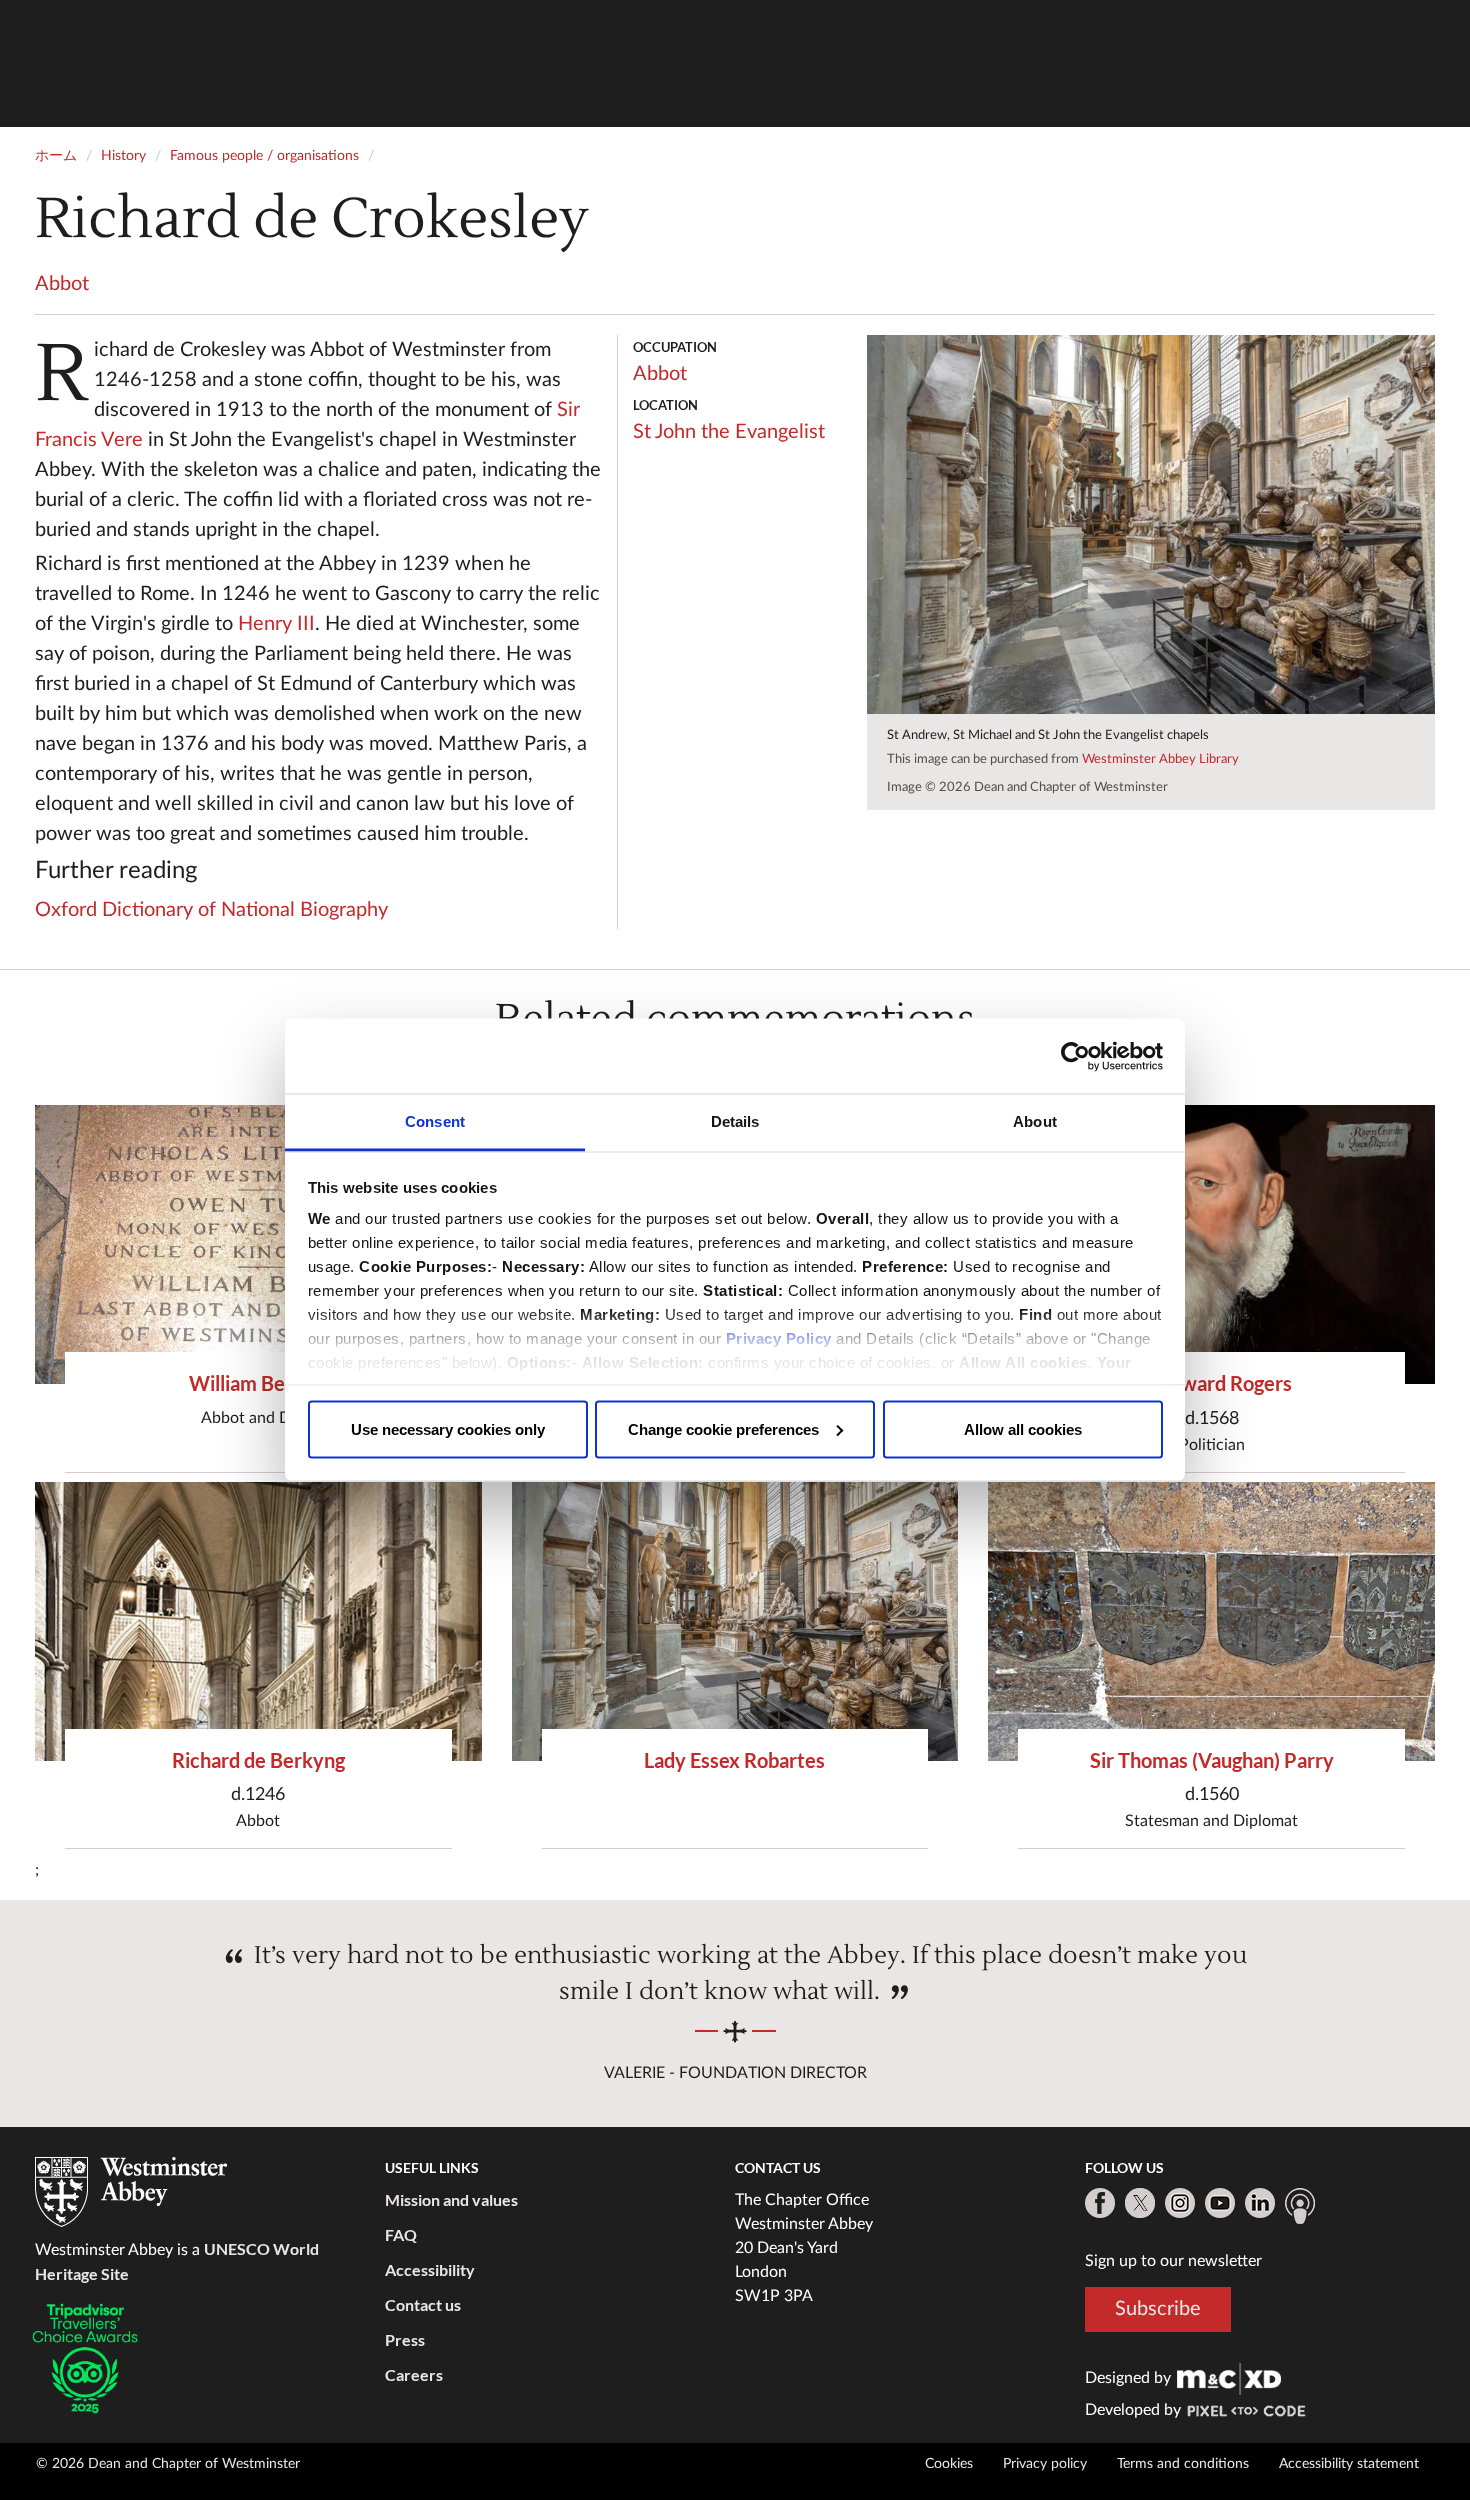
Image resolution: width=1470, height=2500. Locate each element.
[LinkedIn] (1260, 2203)
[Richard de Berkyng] (258, 1621)
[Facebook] (1100, 2203)
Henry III (276, 624)
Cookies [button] (949, 2464)
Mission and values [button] (451, 2199)
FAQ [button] (401, 2234)
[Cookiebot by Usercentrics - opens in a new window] (1075, 1056)
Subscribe (1158, 2309)
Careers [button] (414, 2374)
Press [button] (405, 2339)
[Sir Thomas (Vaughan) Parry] (1211, 1621)
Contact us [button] (423, 2304)
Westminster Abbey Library (1160, 759)
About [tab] (1035, 1121)
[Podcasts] (1300, 2206)
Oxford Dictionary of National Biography (211, 910)
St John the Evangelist (729, 432)
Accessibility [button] (430, 2269)
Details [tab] (735, 1121)
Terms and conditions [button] (1183, 2464)
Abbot (62, 284)
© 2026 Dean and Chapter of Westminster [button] (168, 2464)
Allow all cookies (1023, 1428)
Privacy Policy (779, 1338)
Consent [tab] (435, 1121)
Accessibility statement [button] (1349, 2464)
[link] (1229, 2378)
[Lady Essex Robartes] (735, 1621)
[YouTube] (1220, 2203)
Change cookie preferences (723, 1428)
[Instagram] (1180, 2203)
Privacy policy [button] (1045, 2464)
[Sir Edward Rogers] (1211, 1244)
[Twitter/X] (1140, 2203)
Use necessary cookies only (448, 1428)
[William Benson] (258, 1244)
